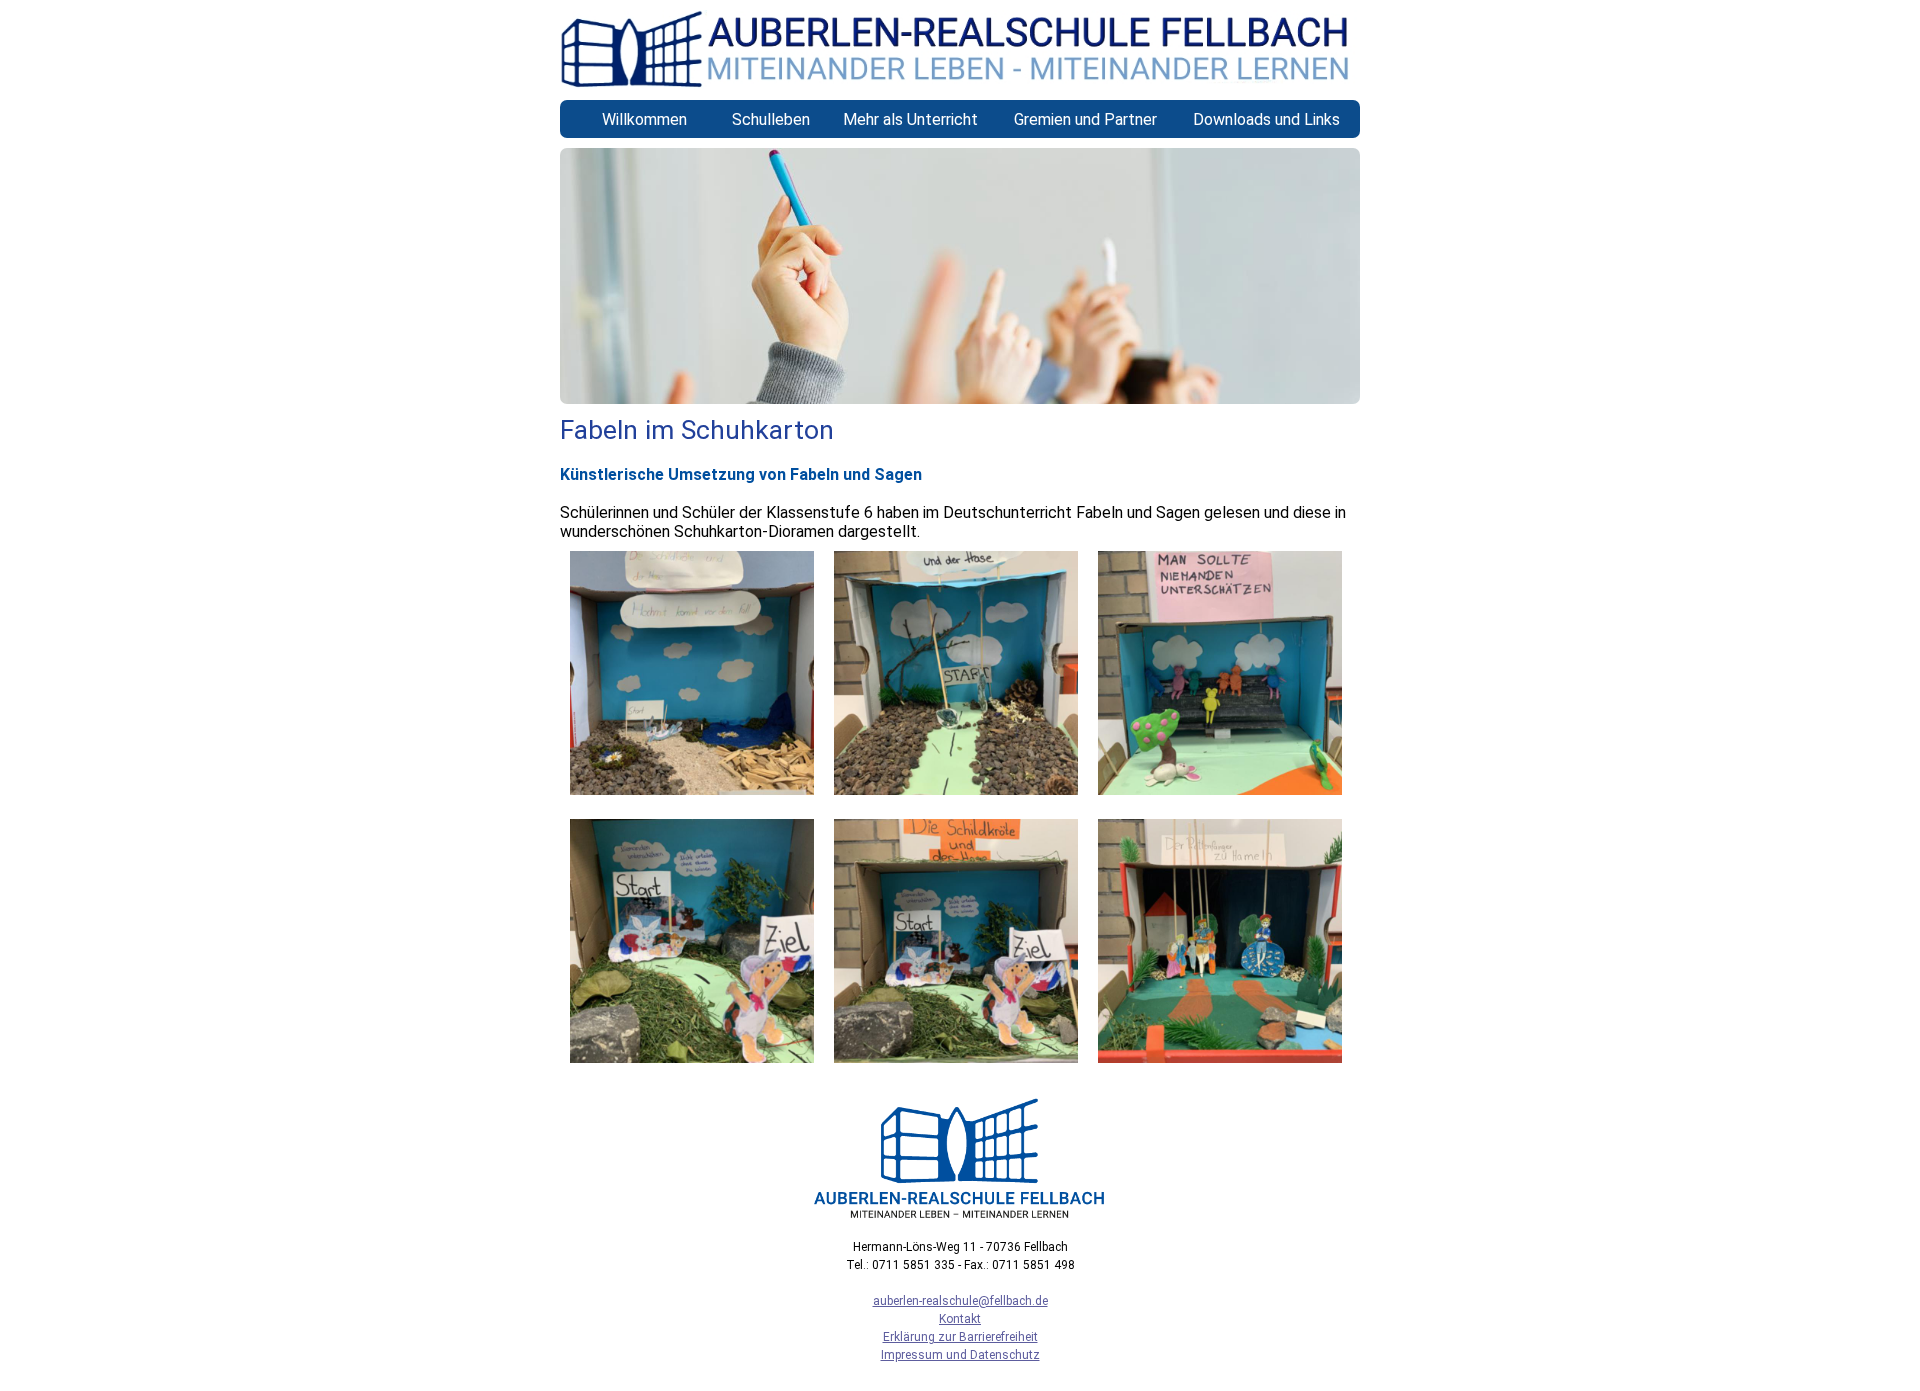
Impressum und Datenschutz (960, 1355)
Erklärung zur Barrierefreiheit (960, 1337)
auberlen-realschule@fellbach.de (960, 1301)
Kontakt (960, 1319)
